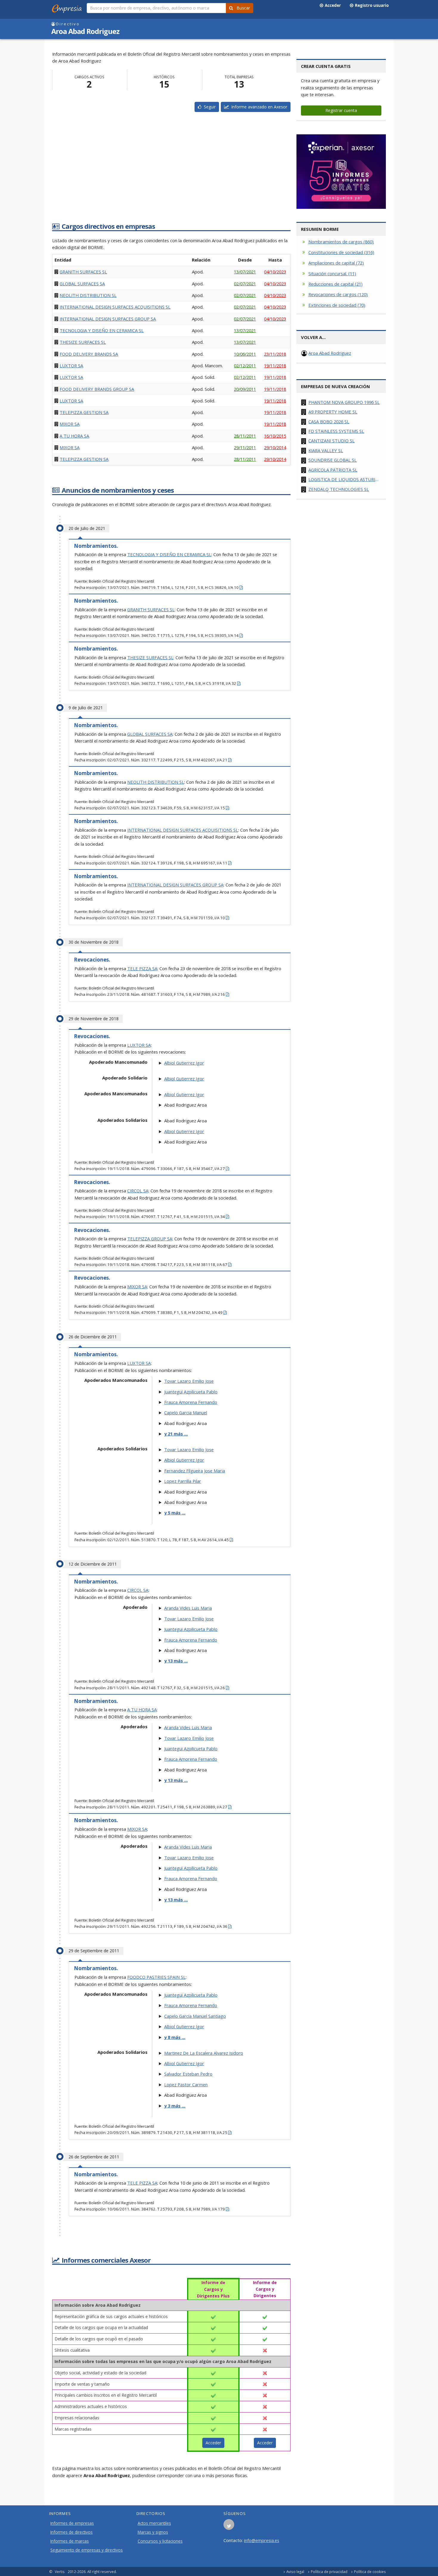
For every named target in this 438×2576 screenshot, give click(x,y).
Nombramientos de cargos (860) (341, 242)
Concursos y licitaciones (160, 2541)
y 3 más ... (175, 2106)
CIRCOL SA (138, 1191)
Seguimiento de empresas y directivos (87, 2550)
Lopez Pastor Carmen (186, 2085)
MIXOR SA (70, 424)
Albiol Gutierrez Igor (184, 1063)
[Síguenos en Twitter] (229, 2526)
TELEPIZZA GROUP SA (150, 1239)
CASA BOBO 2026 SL (329, 421)
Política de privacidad (329, 2572)
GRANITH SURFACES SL (83, 272)
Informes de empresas (72, 2523)
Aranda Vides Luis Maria (188, 1608)
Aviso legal (295, 2572)
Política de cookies (370, 2572)
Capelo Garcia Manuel (186, 1413)
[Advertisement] (171, 173)
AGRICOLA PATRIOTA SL (333, 470)
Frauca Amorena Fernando (191, 1402)
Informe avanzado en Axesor (258, 107)
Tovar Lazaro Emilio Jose (189, 1381)
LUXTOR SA (71, 365)
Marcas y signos (153, 2532)
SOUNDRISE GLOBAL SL (333, 460)
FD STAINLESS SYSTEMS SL (336, 431)
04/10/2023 (275, 272)
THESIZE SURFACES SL (83, 342)
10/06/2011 (245, 354)
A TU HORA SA (74, 436)
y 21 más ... (176, 1434)
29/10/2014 (275, 447)
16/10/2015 (275, 436)
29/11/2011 (245, 447)
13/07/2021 (245, 272)
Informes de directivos (72, 2532)
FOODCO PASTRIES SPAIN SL (156, 1977)
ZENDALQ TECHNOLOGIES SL (339, 489)
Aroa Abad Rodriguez (330, 353)
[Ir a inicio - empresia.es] (68, 7)
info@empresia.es (262, 2540)
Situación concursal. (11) (332, 273)
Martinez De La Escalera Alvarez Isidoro (204, 2053)
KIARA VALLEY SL (326, 450)
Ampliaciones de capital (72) (336, 263)
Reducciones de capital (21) (336, 284)
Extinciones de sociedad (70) (337, 305)
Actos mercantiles (154, 2523)
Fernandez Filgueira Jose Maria (195, 1471)
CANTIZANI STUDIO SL (331, 441)
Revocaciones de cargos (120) (338, 294)
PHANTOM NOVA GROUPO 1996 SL (344, 402)
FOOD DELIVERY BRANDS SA (89, 354)
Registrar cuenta (341, 110)
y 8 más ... (175, 2037)
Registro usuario (371, 5)
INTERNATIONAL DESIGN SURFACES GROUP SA (108, 319)
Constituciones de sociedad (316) (341, 252)
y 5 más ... (175, 1513)
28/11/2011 (245, 436)
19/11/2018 (275, 365)
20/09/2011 (245, 389)
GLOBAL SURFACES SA (82, 284)
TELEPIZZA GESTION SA (84, 412)
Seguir (209, 107)
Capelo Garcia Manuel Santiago (195, 2016)
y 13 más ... (176, 1661)
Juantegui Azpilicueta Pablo (191, 1392)
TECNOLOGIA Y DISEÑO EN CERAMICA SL (102, 330)
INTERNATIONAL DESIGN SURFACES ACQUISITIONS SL (115, 307)
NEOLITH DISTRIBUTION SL (88, 295)
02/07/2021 (245, 284)
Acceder (332, 5)
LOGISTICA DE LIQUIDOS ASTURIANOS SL (345, 479)
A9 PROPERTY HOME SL (333, 412)
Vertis (60, 2572)
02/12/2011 (245, 365)
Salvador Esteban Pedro (188, 2074)
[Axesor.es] (341, 172)
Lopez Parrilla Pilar (183, 1481)
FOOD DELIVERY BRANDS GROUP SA (97, 389)
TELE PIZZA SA (142, 968)
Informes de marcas (70, 2541)
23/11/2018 (275, 354)
